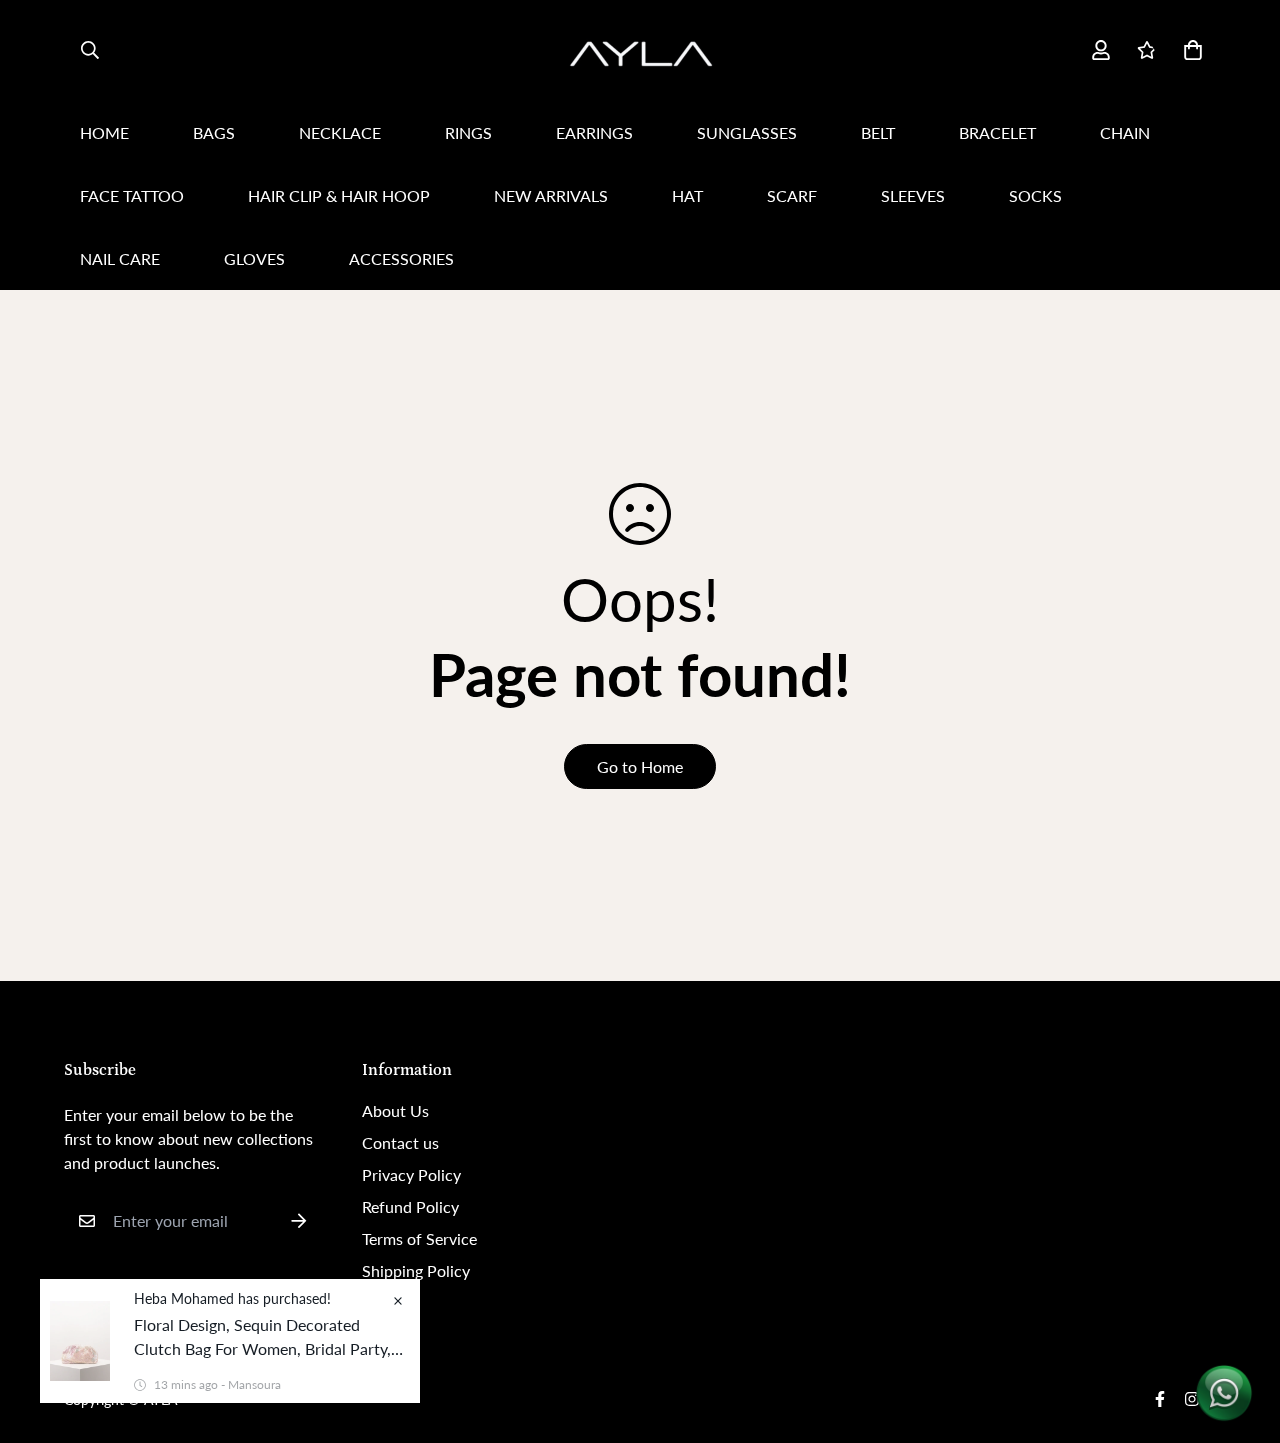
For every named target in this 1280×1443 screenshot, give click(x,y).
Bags (214, 132)
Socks (1035, 195)
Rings (468, 132)
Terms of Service (419, 1238)
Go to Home (640, 766)
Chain (1125, 132)
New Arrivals (551, 195)
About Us (395, 1110)
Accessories (401, 258)
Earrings (594, 132)
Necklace (340, 132)
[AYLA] (640, 50)
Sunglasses (747, 132)
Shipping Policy (416, 1270)
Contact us (400, 1142)
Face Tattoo (132, 195)
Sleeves (913, 195)
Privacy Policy (411, 1174)
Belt (878, 132)
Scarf (792, 195)
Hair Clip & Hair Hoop (339, 195)
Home (104, 132)
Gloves (254, 258)
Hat (687, 195)
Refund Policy (410, 1206)
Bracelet (997, 132)
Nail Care (120, 258)
